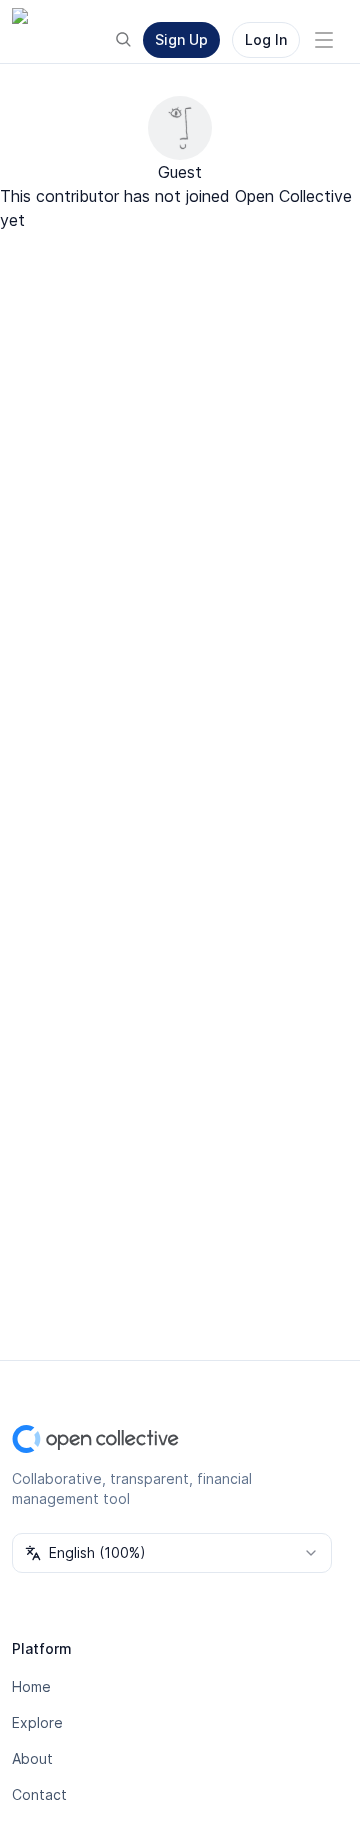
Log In (266, 39)
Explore (37, 1722)
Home (31, 1686)
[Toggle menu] (324, 40)
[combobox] (172, 1553)
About (32, 1758)
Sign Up (181, 39)
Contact (39, 1794)
